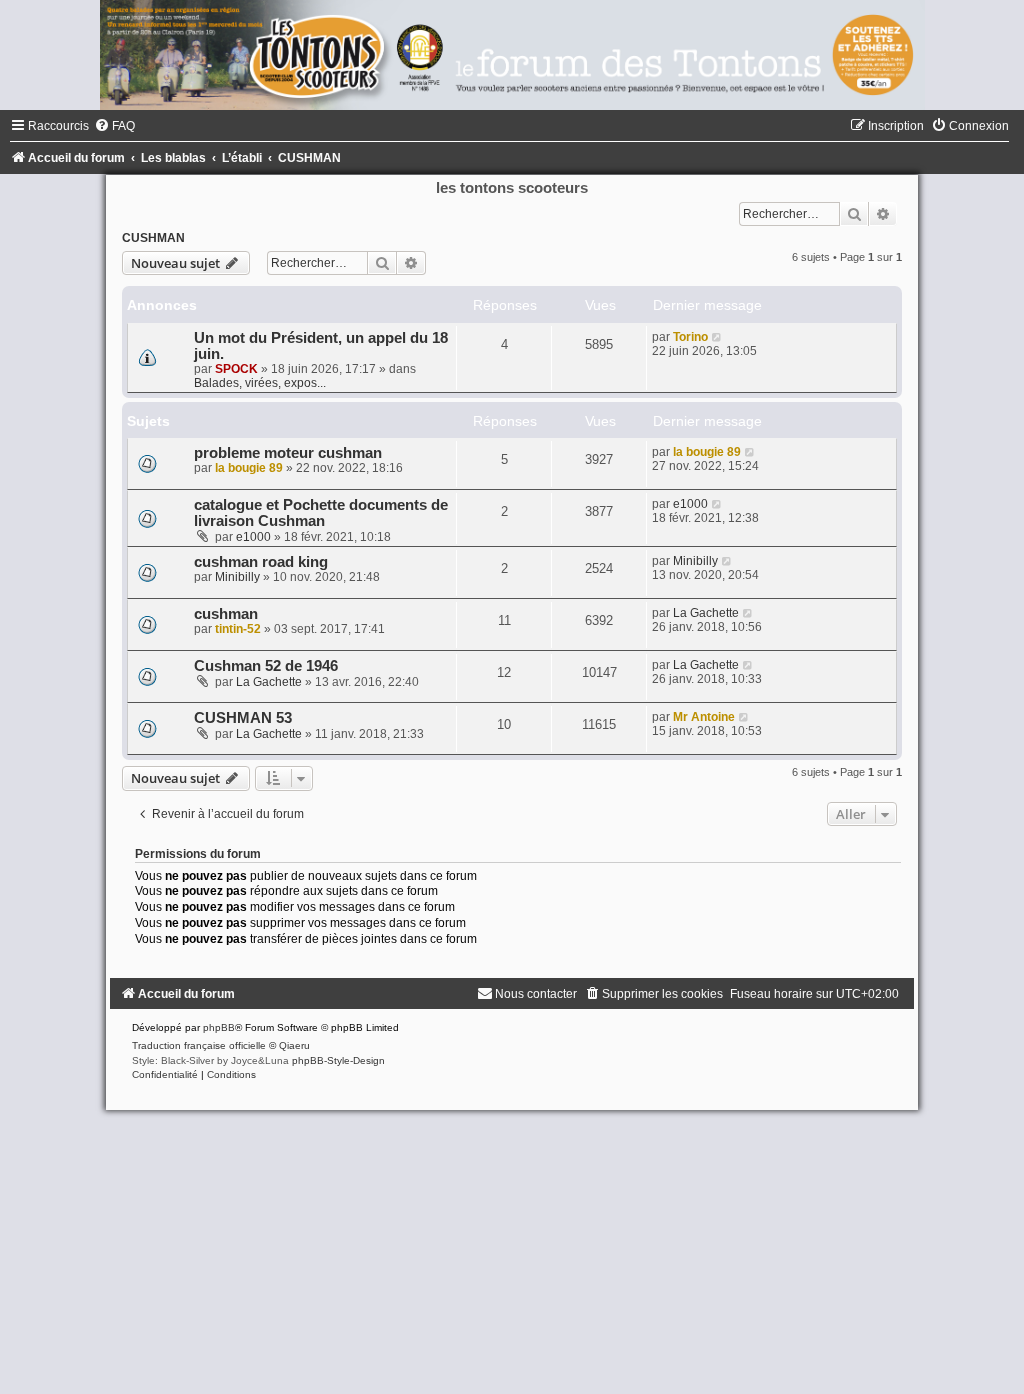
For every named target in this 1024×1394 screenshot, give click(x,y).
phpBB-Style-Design (338, 1060)
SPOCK (236, 369)
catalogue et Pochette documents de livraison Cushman (321, 513)
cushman (226, 614)
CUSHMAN (153, 238)
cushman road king (261, 562)
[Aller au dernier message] (717, 337)
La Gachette (706, 613)
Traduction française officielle (199, 1045)
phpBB (219, 1027)
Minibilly (237, 577)
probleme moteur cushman (288, 453)
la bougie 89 (249, 468)
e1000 (253, 537)
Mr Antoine (704, 717)
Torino (690, 337)
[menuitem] (114, 126)
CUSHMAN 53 (243, 718)
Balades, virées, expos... (260, 383)
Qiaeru (294, 1045)
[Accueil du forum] (512, 55)
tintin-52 (238, 629)
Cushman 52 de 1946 (266, 666)
